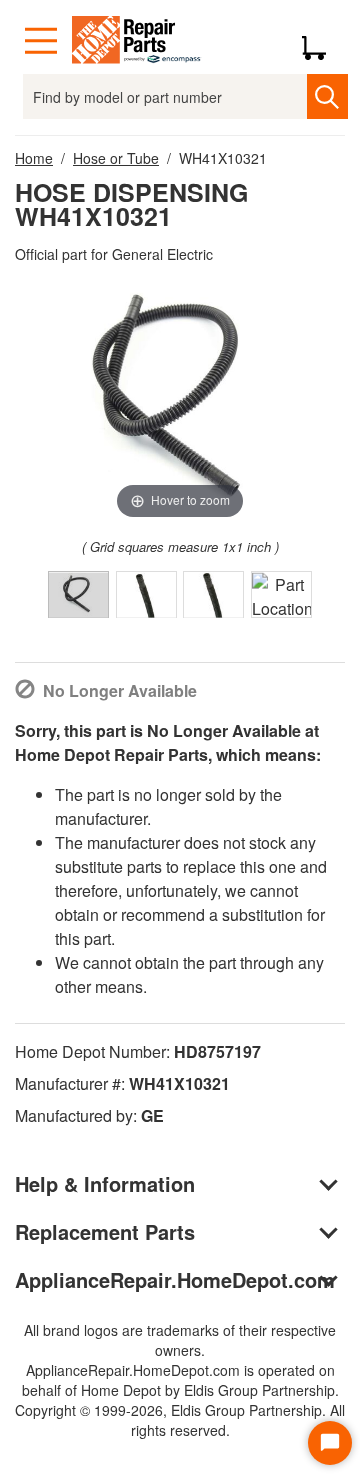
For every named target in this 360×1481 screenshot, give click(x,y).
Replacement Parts (105, 1231)
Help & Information (105, 1183)
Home (34, 158)
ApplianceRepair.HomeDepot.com (175, 1279)
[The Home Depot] (137, 41)
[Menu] (41, 41)
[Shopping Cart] (321, 41)
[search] (327, 96)
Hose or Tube (116, 158)
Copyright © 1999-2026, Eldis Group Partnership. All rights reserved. (180, 1420)
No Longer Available (120, 690)
